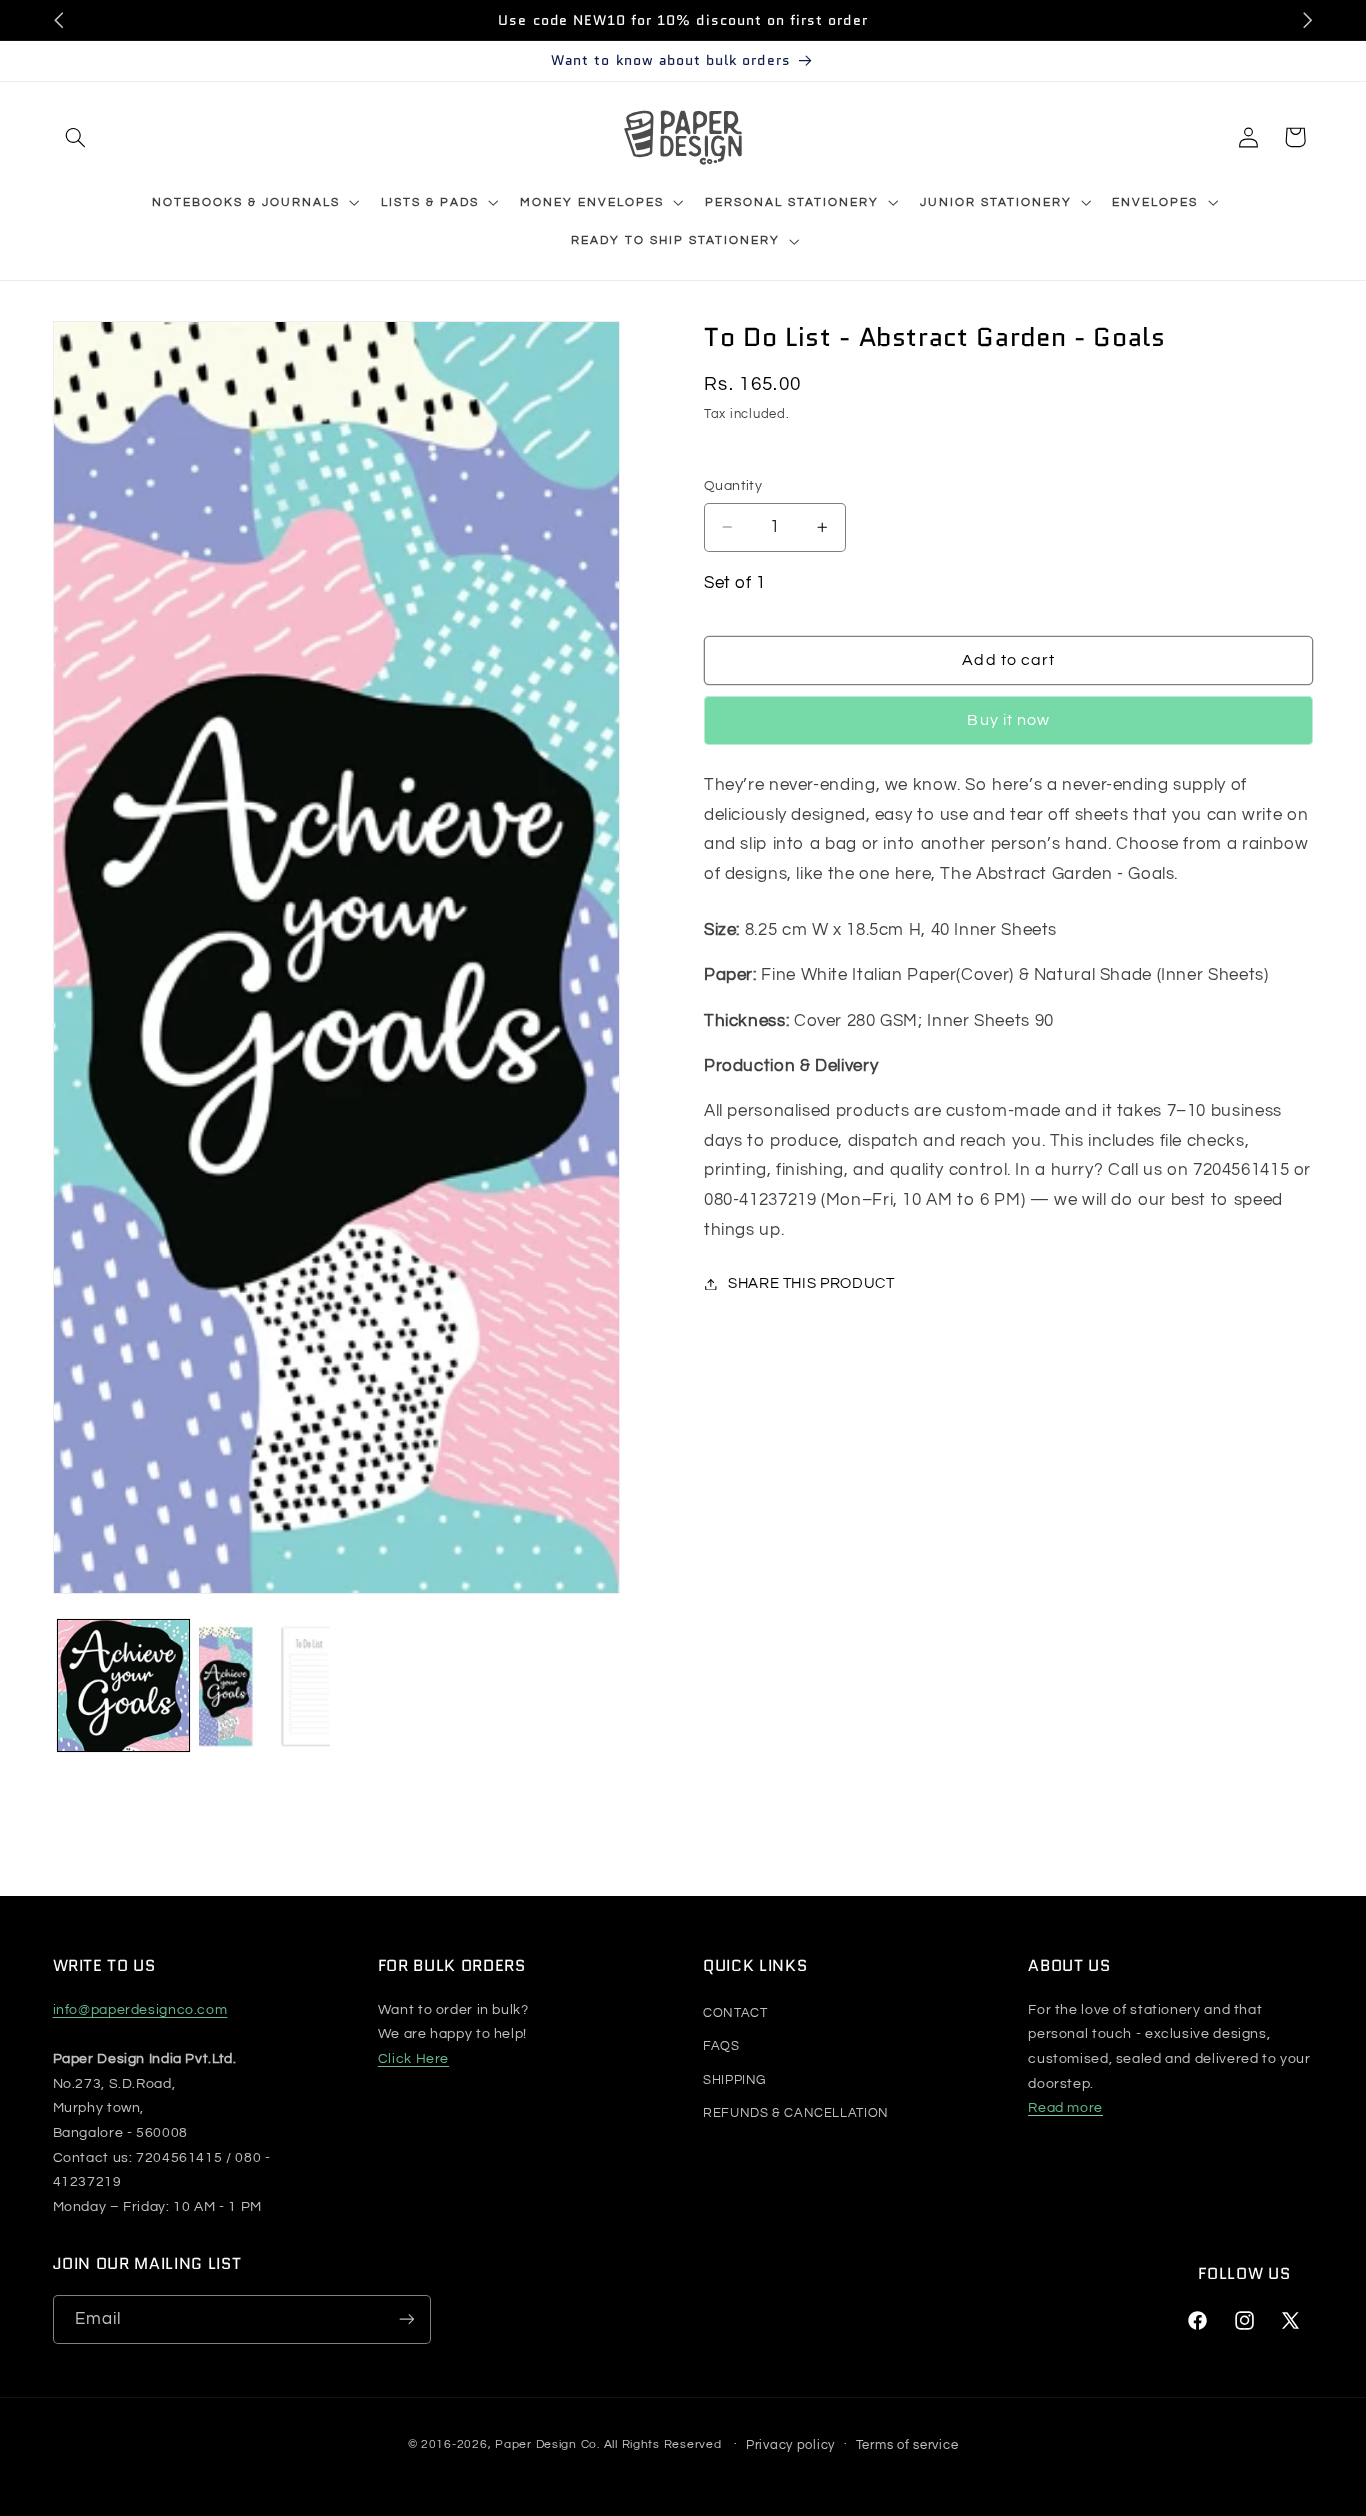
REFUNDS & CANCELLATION (796, 2113)
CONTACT (735, 2012)
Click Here (413, 2059)
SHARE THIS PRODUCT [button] (811, 1283)
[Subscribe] (406, 2319)
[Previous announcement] (59, 20)
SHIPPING (734, 2079)
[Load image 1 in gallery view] (123, 1685)
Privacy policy (790, 2444)
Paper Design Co (546, 2444)
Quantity (733, 486)
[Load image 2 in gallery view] (264, 1685)
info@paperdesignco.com (140, 2009)
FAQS (721, 2046)
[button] (76, 137)
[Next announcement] (1307, 20)
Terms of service (907, 2444)
